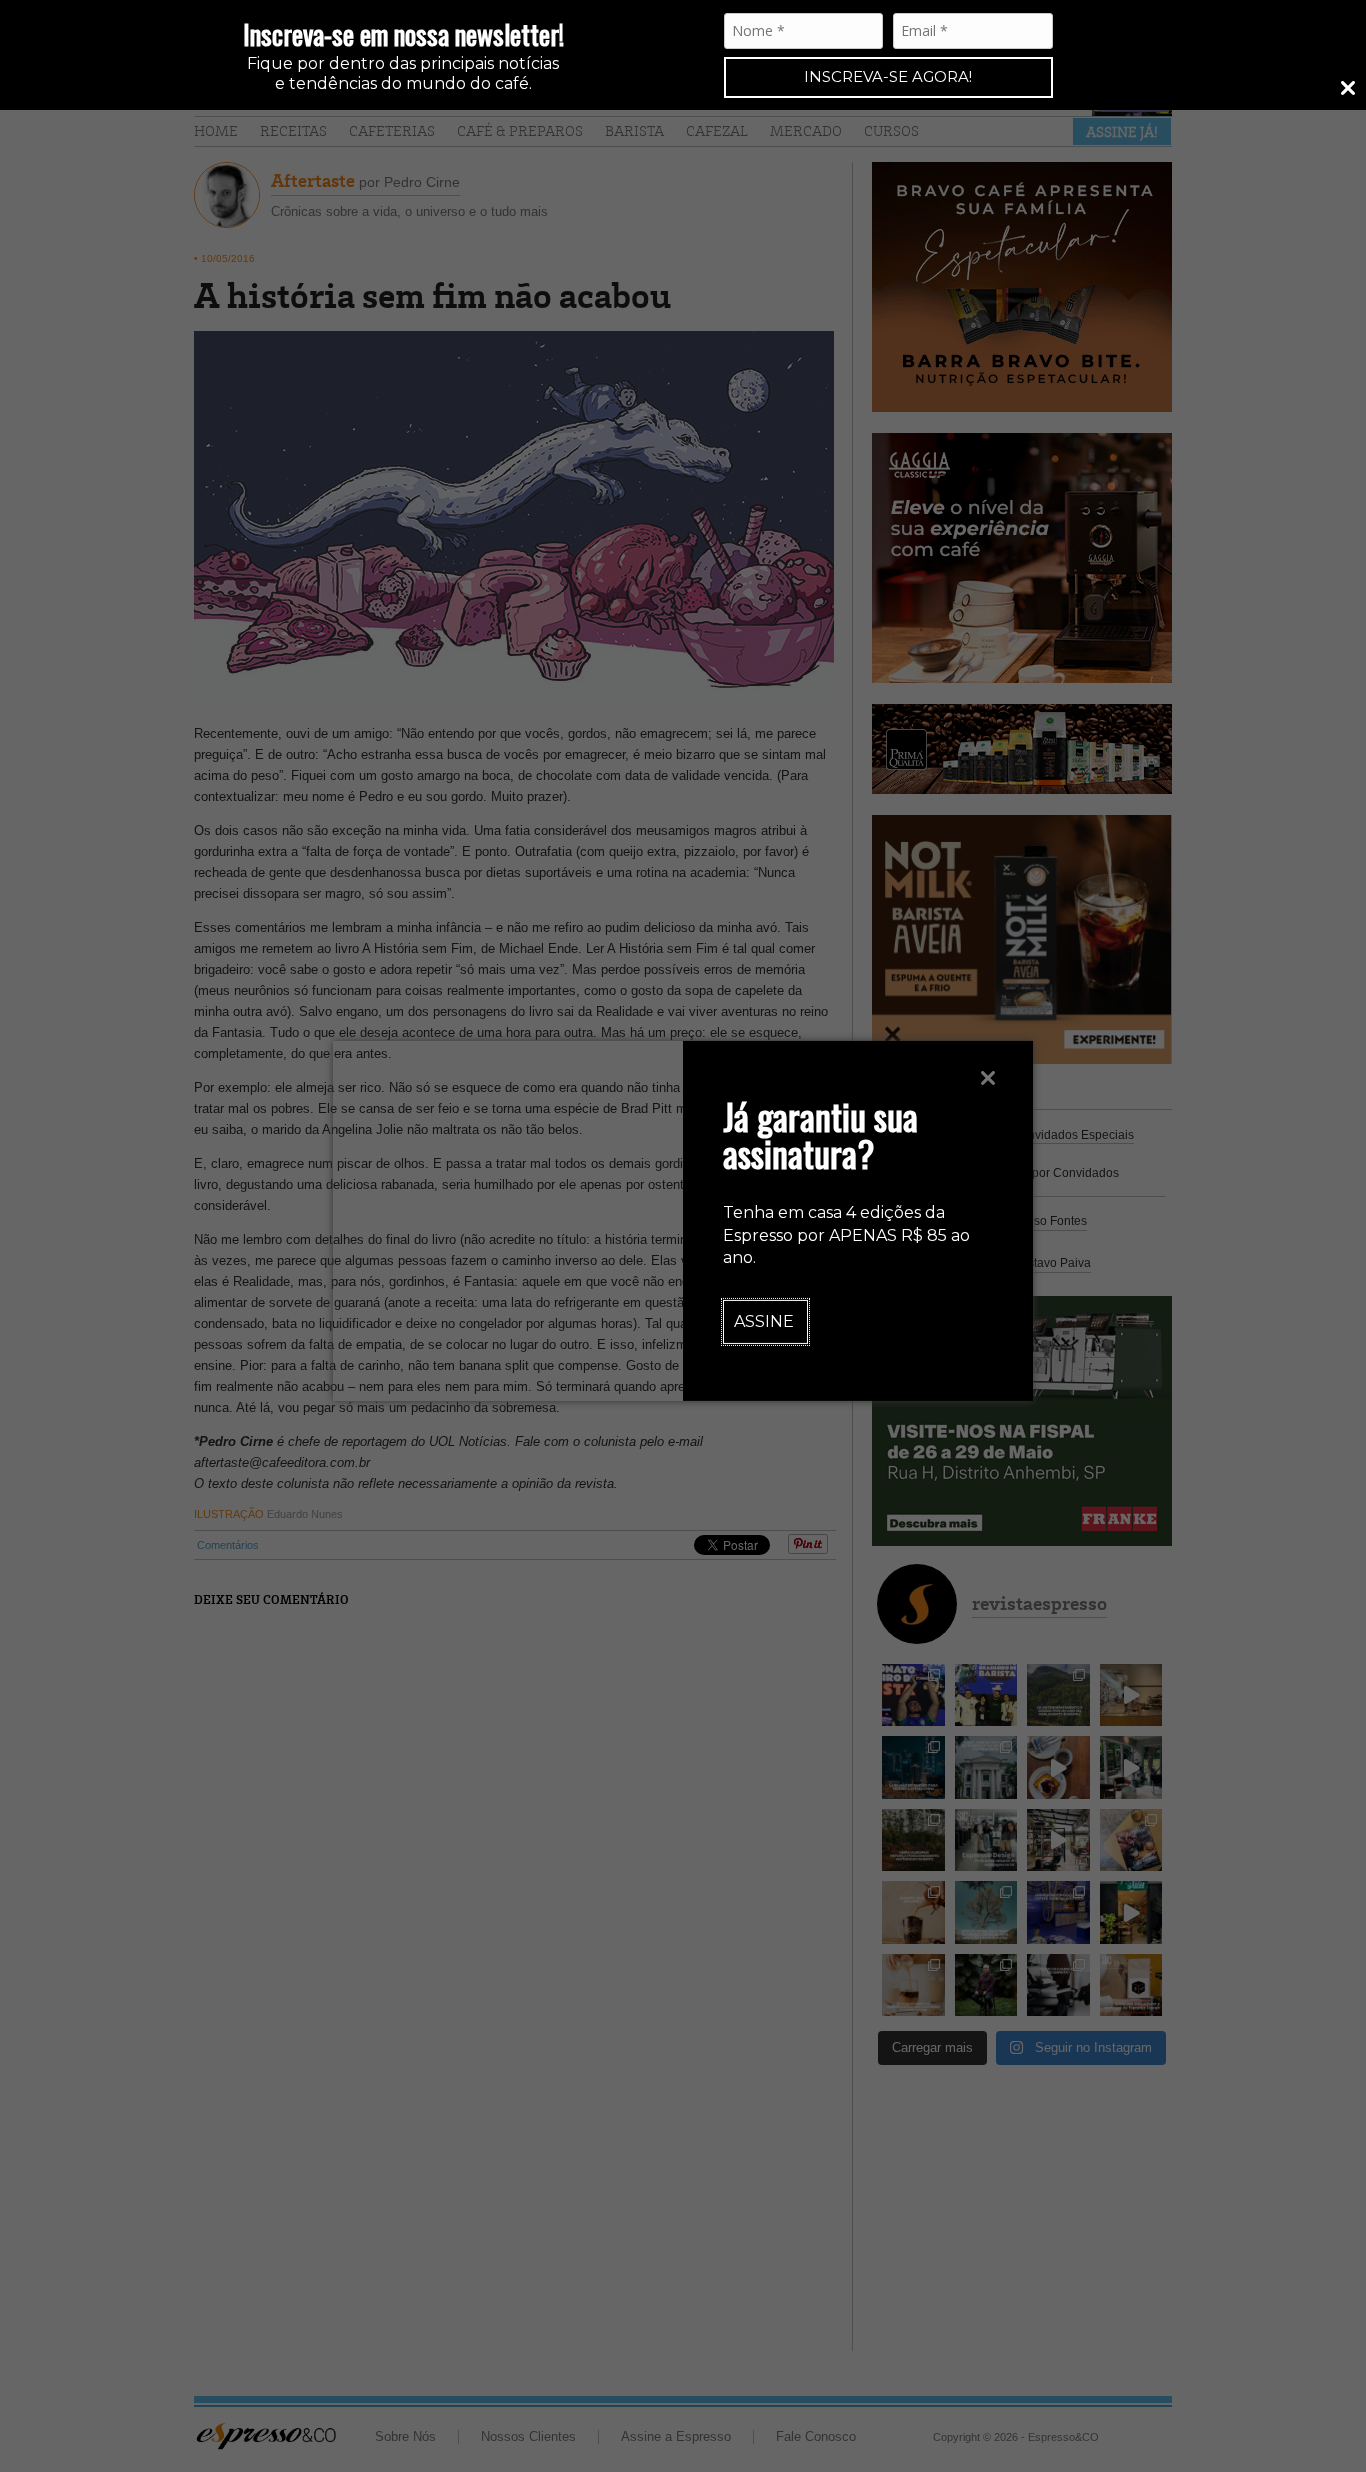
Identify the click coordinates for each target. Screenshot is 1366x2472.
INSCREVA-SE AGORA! (888, 76)
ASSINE (764, 1321)
